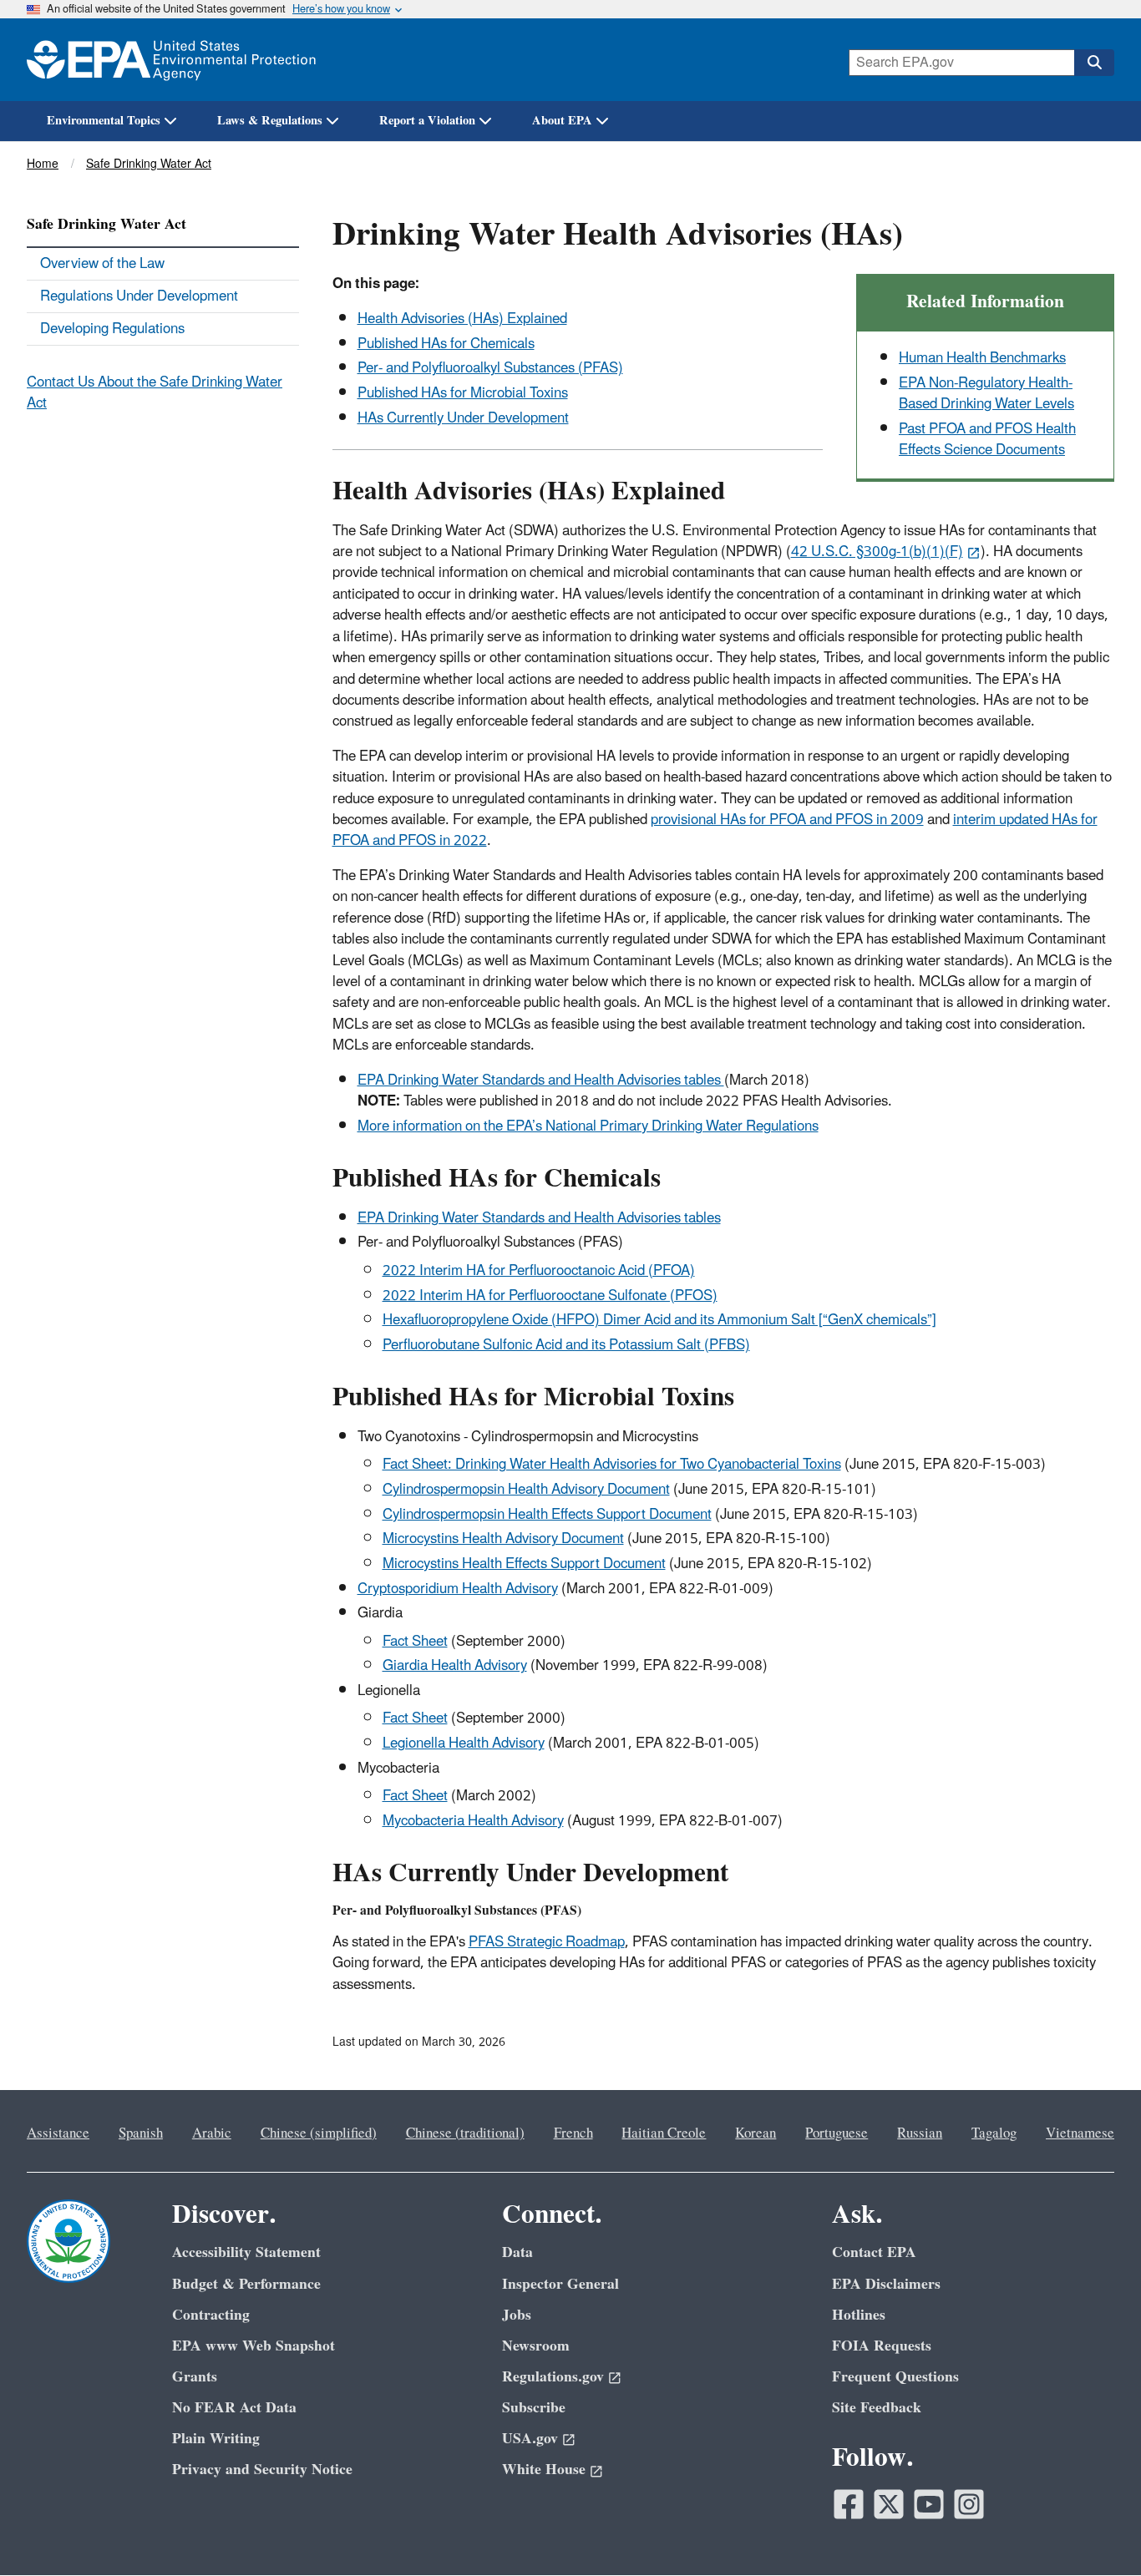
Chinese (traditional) (465, 2133)
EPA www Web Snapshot (254, 2346)
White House (544, 2470)
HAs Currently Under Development (463, 418)
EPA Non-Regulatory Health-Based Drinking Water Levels (986, 394)
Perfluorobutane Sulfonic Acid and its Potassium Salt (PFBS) (566, 1345)
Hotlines (859, 2315)
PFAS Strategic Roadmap (547, 1942)
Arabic (212, 2133)
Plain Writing (216, 2439)
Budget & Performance (246, 2284)
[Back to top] (1095, 2530)
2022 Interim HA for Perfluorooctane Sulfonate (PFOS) (550, 1296)
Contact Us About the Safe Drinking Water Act (155, 393)
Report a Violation (427, 121)
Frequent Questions (895, 2377)
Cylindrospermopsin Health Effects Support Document (547, 1515)
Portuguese (837, 2133)
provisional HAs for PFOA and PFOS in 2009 (787, 820)
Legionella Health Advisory (464, 1743)
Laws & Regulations (270, 121)
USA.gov (530, 2439)
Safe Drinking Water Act (149, 164)
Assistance (58, 2133)
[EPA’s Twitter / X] (889, 2504)
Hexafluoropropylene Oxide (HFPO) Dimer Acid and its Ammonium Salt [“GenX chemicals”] (659, 1320)
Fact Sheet (415, 1642)
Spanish (141, 2133)
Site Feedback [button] (877, 2408)
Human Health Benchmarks (982, 358)
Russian (920, 2133)
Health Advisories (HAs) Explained (462, 319)
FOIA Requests (882, 2346)
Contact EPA (874, 2252)
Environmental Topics (104, 121)
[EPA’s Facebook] (849, 2504)
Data (517, 2252)
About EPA (562, 121)
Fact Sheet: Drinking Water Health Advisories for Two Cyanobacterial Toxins (612, 1465)
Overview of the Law (102, 264)
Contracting (211, 2315)
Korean (756, 2133)
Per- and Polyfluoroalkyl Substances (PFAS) (490, 368)
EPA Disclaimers (886, 2284)
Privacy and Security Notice (262, 2470)
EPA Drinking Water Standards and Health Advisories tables (541, 1081)
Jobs (517, 2315)
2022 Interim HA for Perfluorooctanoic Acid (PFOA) (539, 1271)
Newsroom (536, 2346)
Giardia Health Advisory (455, 1666)
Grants (195, 2377)
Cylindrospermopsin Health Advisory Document (526, 1490)
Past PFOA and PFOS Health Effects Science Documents (987, 440)
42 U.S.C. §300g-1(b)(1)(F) (877, 552)
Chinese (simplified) (319, 2133)
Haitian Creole (664, 2133)
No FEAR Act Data (234, 2408)
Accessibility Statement (246, 2252)
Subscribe (534, 2408)
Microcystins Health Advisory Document (503, 1539)
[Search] (1094, 63)
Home (43, 164)
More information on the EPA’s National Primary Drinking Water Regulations (588, 1126)
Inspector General (560, 2284)
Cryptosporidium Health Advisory (458, 1589)
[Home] (171, 60)
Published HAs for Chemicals (446, 344)
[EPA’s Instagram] (969, 2504)
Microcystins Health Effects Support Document (524, 1564)
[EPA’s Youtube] (929, 2504)
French (573, 2133)
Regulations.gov (553, 2377)
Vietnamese (1080, 2133)
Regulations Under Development (139, 296)
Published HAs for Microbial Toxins (463, 393)
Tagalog (994, 2133)
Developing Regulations (112, 329)
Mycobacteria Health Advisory (473, 1821)
